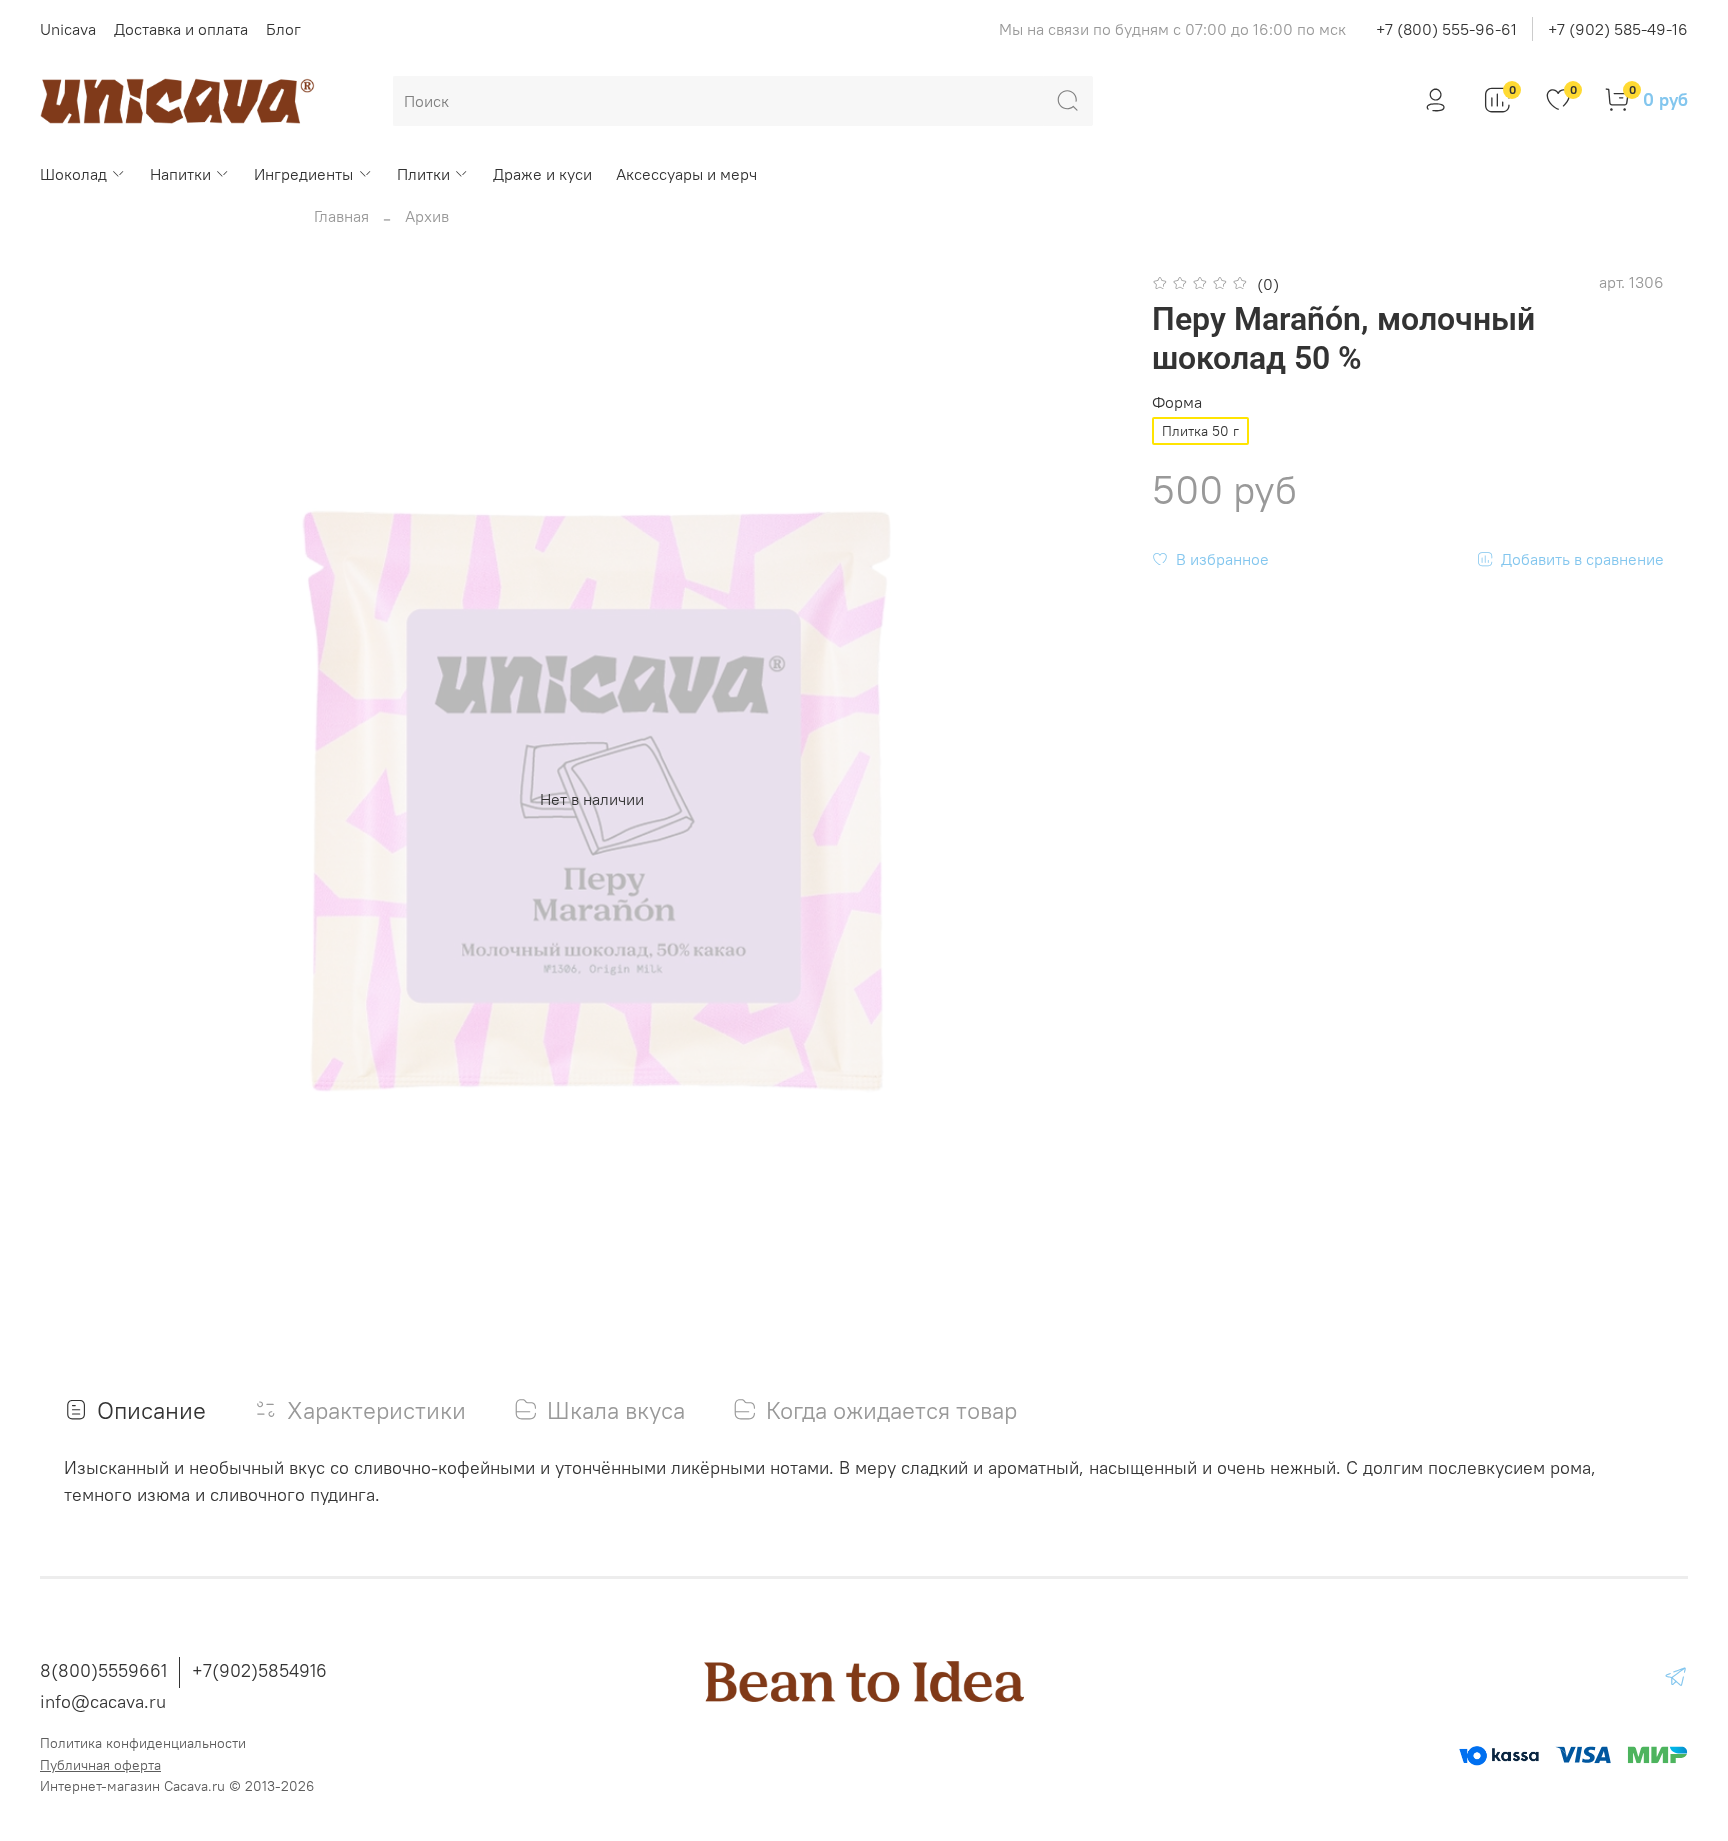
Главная (341, 216)
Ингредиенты (303, 174)
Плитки (423, 174)
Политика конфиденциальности (143, 1743)
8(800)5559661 (103, 1670)
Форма (1177, 402)
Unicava (68, 29)
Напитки (180, 174)
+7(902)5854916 (259, 1670)
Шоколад (73, 174)
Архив (427, 216)
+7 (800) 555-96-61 (1446, 29)
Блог (283, 29)
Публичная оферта (100, 1765)
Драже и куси (542, 174)
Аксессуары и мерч (686, 174)
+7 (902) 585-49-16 (1618, 29)
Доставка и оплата (181, 29)
